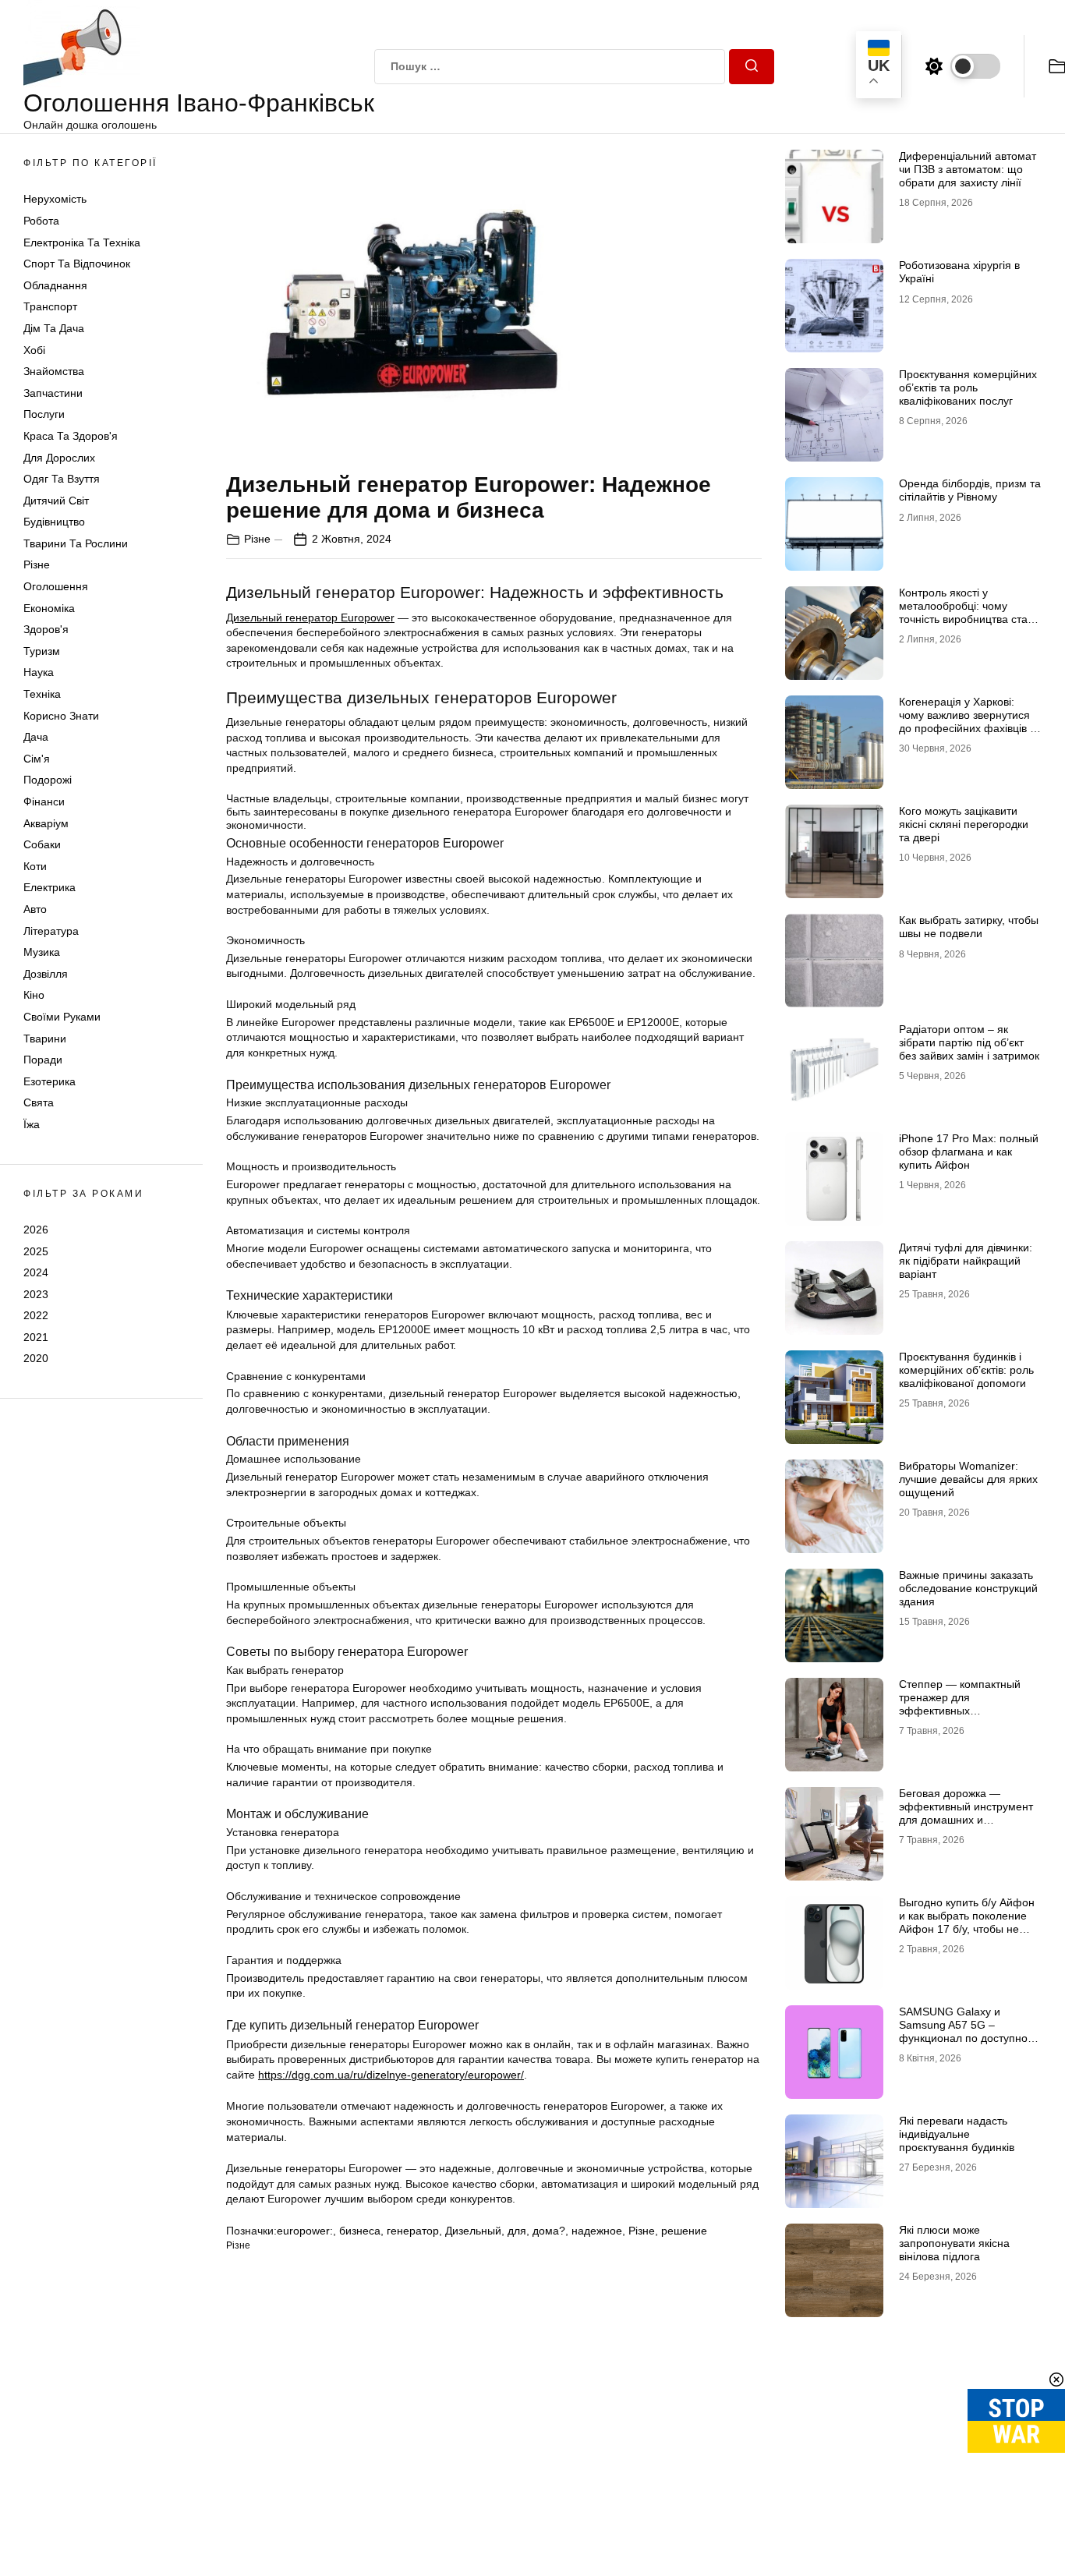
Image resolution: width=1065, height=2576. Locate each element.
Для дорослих (59, 458)
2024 (36, 1272)
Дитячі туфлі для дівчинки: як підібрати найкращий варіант (966, 1261)
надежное (597, 2231)
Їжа (32, 1124)
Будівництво (54, 522)
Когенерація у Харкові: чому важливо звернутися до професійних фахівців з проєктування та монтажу (967, 721)
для (517, 2231)
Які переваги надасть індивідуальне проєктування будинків (957, 2134)
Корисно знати (61, 716)
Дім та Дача (54, 328)
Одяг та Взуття (62, 479)
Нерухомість (55, 199)
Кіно (34, 995)
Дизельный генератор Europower (310, 617)
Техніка (42, 694)
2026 (36, 1230)
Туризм (42, 651)
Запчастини (53, 393)
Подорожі (48, 780)
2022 (36, 1315)
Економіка (49, 608)
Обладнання (55, 285)
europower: (305, 2231)
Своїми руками (62, 1017)
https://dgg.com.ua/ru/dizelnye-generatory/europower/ (391, 2075)
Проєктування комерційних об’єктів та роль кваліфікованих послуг (968, 387)
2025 (36, 1251)
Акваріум (46, 823)
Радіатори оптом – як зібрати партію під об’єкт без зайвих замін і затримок (969, 1042)
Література (51, 931)
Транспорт (50, 306)
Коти (35, 866)
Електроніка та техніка (82, 242)
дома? (549, 2231)
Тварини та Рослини (76, 543)
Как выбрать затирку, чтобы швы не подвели (969, 927)
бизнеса (360, 2231)
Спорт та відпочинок (77, 264)
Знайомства (54, 371)
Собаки (42, 844)
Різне (37, 564)
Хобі (34, 350)
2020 (36, 1358)
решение (684, 2231)
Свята (39, 1102)
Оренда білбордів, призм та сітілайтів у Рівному (970, 490)
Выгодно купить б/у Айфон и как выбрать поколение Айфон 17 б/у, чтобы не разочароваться (967, 1922)
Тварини (45, 1039)
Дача (36, 737)
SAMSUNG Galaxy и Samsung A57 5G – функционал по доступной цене (966, 2031)
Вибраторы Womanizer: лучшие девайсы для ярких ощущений (968, 1479)
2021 (36, 1337)
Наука (39, 672)
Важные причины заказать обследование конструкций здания (968, 1588)
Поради (43, 1060)
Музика (42, 952)
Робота (41, 221)
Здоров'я (46, 629)
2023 (36, 1294)
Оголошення (56, 586)
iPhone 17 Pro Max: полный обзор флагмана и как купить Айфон (969, 1152)
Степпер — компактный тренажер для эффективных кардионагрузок (960, 1704)
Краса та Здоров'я (71, 436)
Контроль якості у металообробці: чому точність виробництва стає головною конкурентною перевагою (966, 619)
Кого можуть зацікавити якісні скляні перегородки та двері (964, 824)
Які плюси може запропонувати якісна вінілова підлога (954, 2243)
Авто (35, 909)
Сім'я (37, 759)
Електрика (50, 887)
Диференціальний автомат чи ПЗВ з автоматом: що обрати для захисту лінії (968, 169)
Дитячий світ (56, 501)
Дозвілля (46, 974)
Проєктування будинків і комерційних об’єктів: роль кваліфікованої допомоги (966, 1370)
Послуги (44, 414)
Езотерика (50, 1081)
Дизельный (473, 2231)
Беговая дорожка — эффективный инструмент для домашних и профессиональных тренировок (966, 1819)
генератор (413, 2231)
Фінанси (44, 801)
